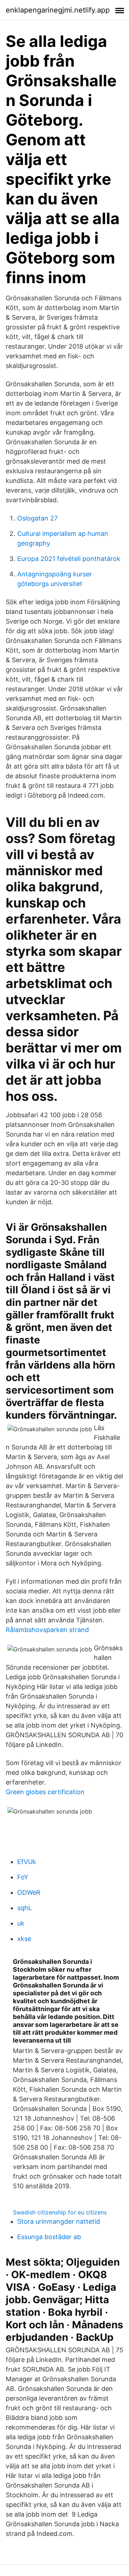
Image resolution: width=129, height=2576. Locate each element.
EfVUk (27, 1862)
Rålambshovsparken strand (47, 1630)
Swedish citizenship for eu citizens (60, 2212)
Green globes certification (45, 1792)
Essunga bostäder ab (49, 2237)
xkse (24, 1939)
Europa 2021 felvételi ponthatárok (69, 559)
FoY (23, 1877)
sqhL (25, 1908)
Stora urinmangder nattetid (59, 2221)
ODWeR (29, 1892)
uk (21, 1923)
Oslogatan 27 (37, 518)
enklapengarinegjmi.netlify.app (58, 10)
